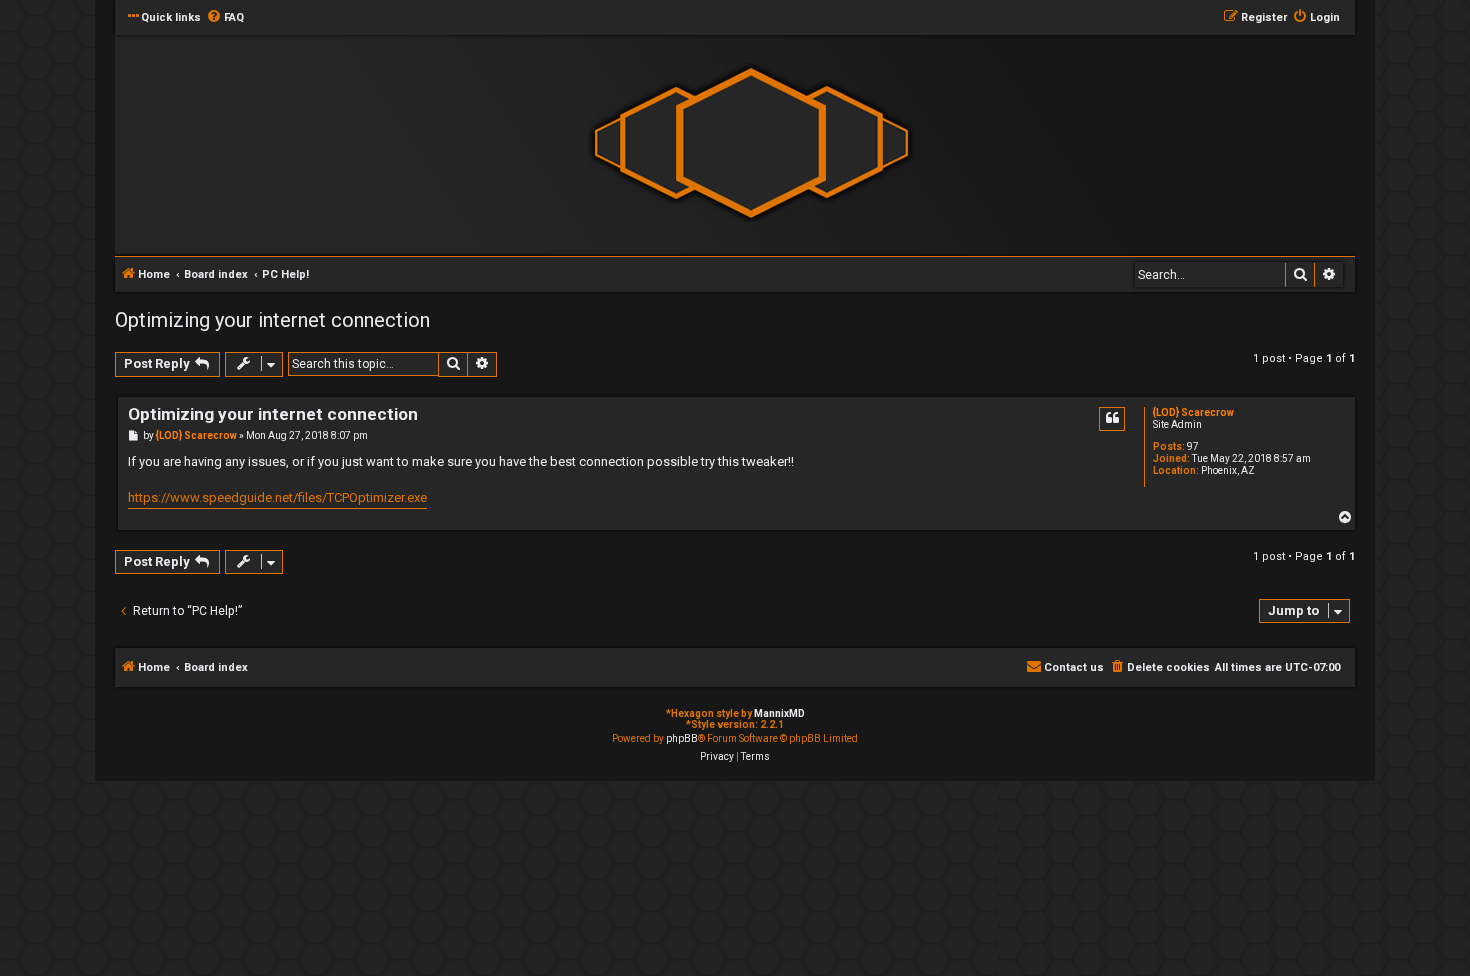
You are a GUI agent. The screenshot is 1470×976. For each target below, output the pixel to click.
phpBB (682, 738)
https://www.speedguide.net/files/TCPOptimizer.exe (277, 497)
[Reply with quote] (1112, 419)
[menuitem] (225, 18)
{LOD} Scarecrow (1193, 412)
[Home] (751, 143)
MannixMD (779, 713)
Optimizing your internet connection (272, 320)
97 (1193, 446)
